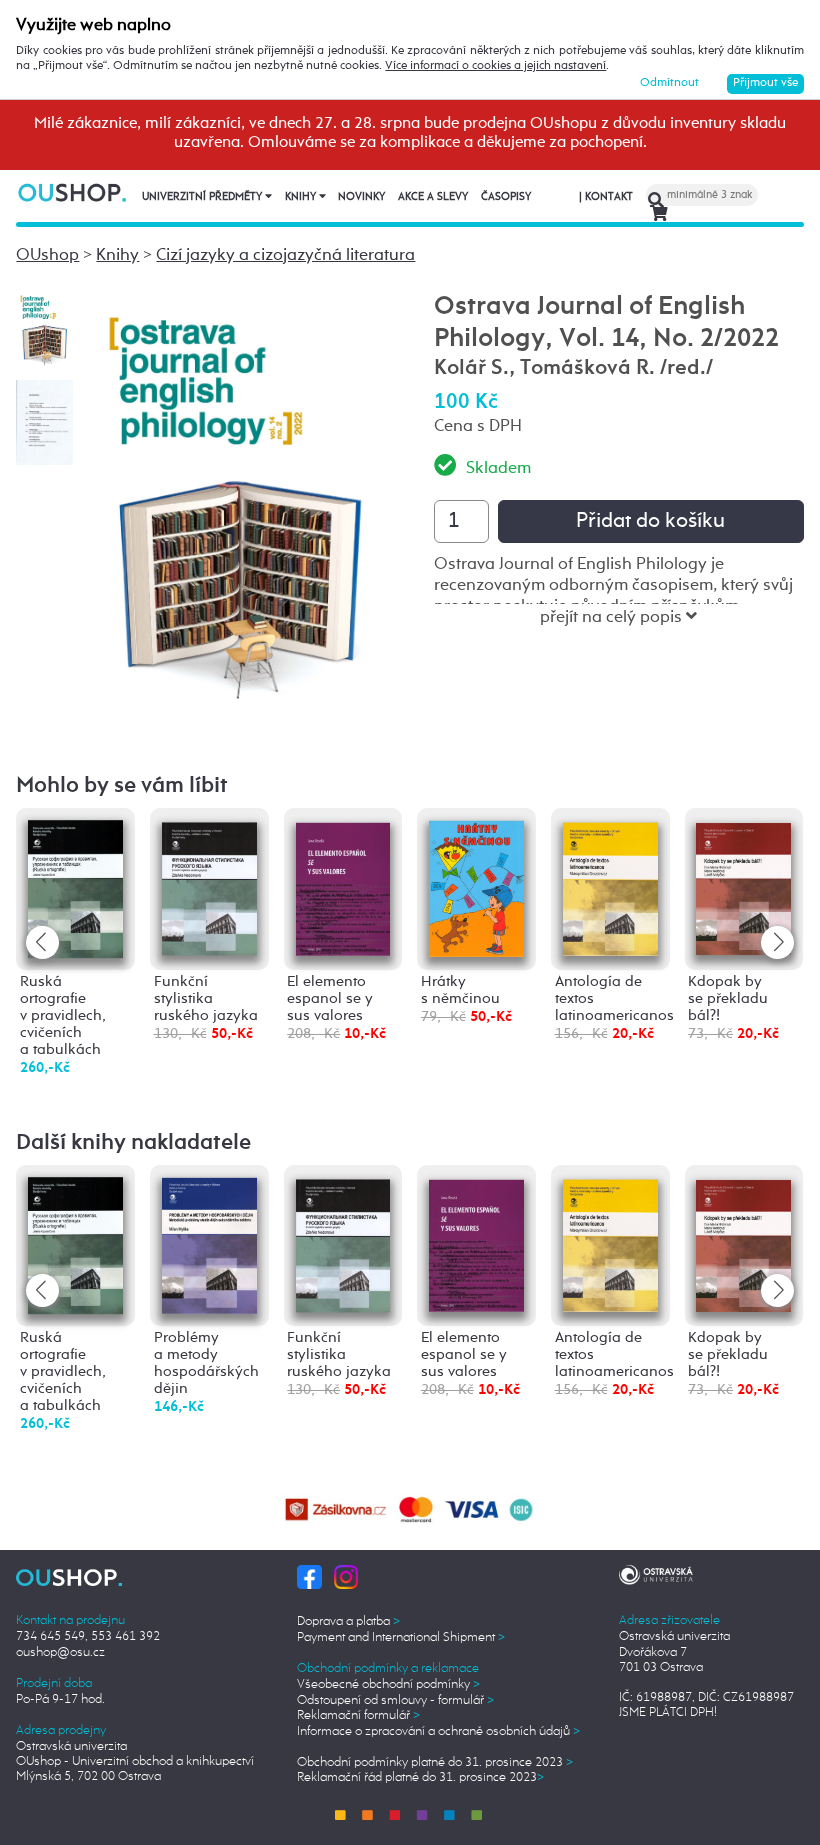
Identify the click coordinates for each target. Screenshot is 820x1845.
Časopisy (506, 197)
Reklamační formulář (358, 1715)
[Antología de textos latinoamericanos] (610, 886)
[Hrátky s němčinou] (476, 887)
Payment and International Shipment (401, 1637)
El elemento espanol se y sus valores (330, 999)
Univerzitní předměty (203, 197)
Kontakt (606, 197)
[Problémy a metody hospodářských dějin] (209, 1244)
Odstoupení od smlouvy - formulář (395, 1700)
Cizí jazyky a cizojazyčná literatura (285, 255)
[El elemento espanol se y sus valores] (343, 886)
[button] (777, 942)
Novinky (361, 197)
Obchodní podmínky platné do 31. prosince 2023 (435, 1762)
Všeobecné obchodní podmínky (388, 1684)
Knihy (302, 197)
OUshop (47, 255)
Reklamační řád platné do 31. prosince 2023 (420, 1777)
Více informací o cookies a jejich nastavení (495, 66)
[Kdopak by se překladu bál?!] (743, 885)
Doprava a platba (348, 1621)
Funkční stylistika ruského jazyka (206, 999)
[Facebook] (309, 1576)
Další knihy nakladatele (133, 1143)
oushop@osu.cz (60, 1652)
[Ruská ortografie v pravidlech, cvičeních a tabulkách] (75, 888)
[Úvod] (73, 192)
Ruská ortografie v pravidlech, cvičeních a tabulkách (63, 1016)
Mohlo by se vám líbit (122, 786)
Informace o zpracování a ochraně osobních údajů (438, 1731)
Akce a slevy (433, 197)
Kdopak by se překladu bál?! (728, 999)
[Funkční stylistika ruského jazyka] (209, 886)
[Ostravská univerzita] (656, 1573)
